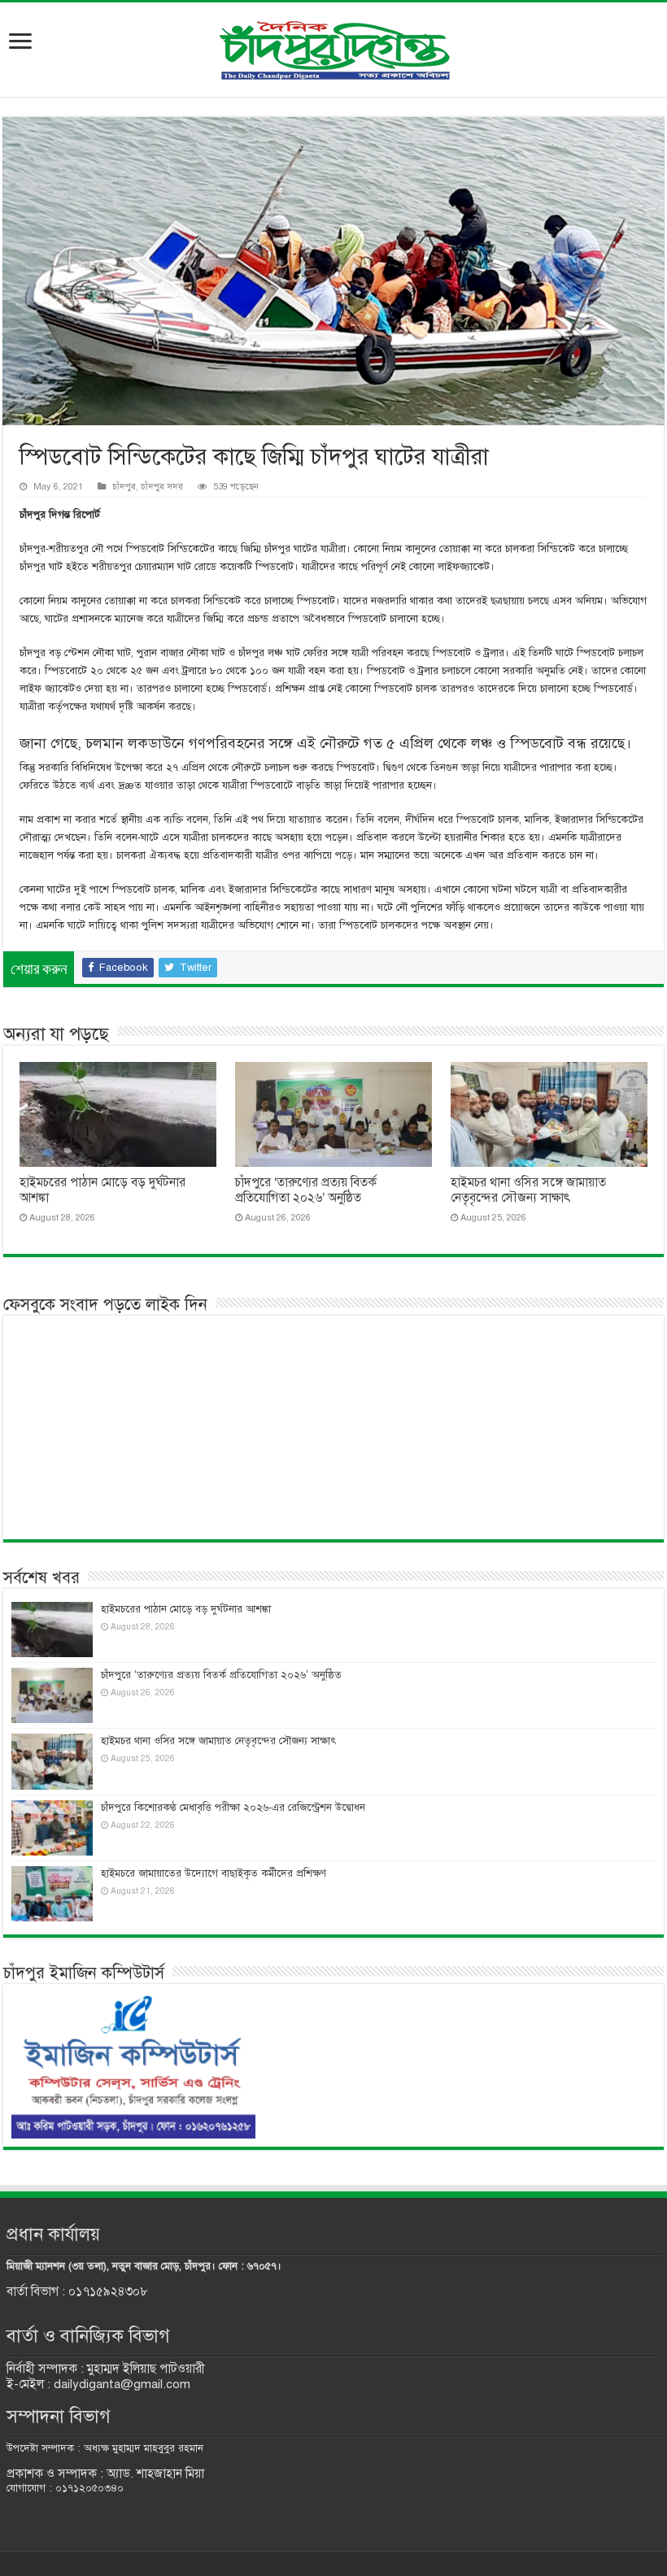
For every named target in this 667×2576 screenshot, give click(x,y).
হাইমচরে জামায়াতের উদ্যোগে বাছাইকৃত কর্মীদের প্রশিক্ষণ (214, 1873)
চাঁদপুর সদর (162, 486)
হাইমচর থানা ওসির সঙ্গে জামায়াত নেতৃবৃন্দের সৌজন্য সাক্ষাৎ (528, 1190)
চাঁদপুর (124, 486)
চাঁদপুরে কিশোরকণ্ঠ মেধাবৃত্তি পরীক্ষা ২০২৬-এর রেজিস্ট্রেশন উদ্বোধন (233, 1808)
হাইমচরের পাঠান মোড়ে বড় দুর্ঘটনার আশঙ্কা (186, 1609)
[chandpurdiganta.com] (333, 47)
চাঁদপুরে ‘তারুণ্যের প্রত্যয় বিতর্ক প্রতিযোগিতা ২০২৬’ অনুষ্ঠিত (306, 1190)
